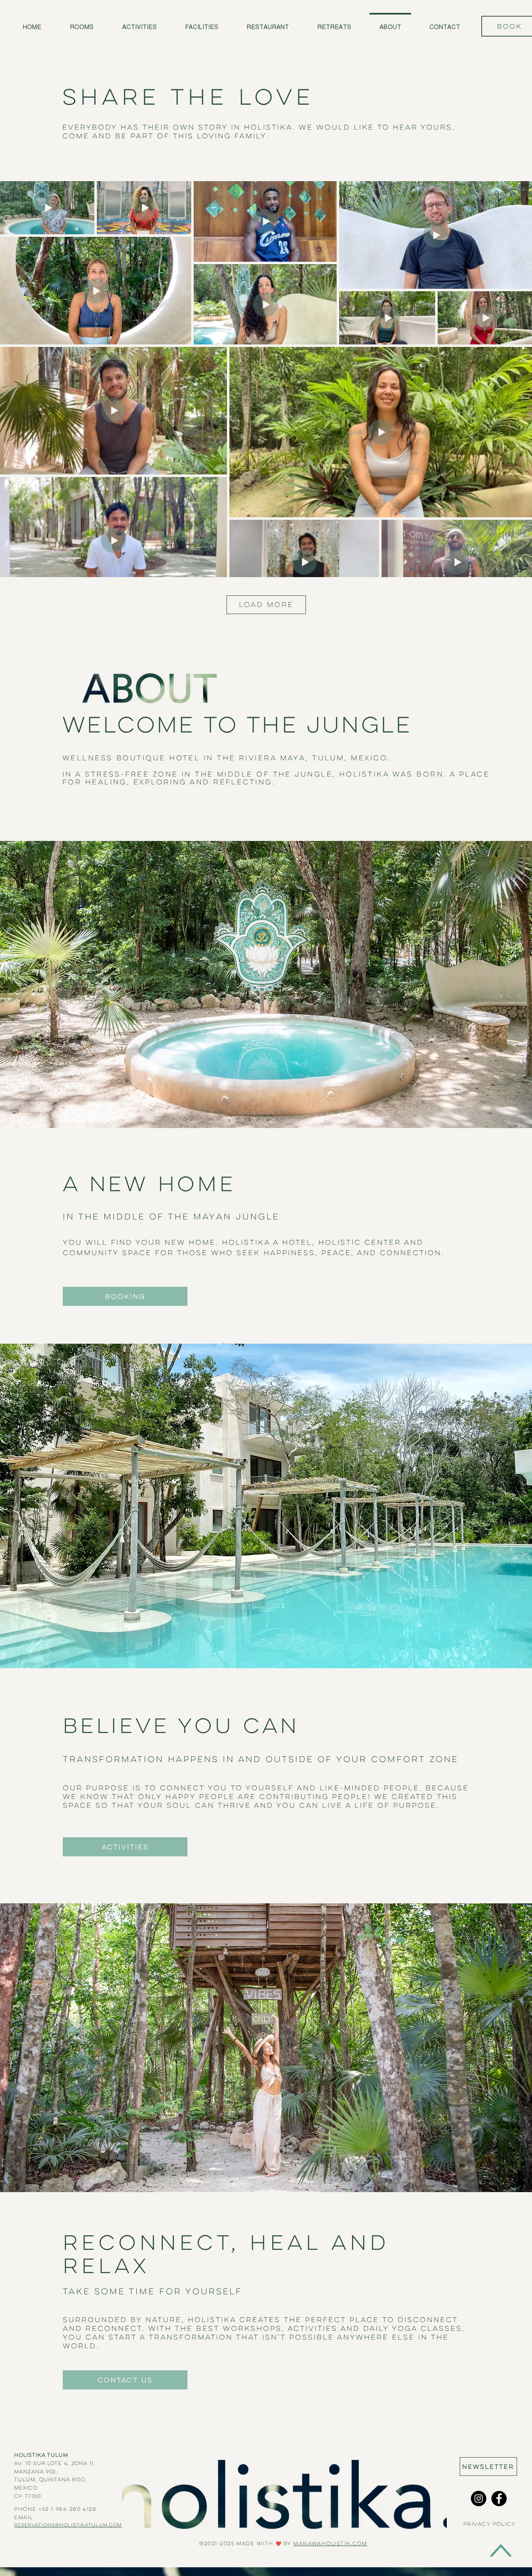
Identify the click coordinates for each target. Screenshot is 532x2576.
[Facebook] (499, 2499)
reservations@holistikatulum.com (68, 2525)
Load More (266, 605)
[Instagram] (479, 2499)
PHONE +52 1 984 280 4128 (55, 2509)
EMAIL (25, 2517)
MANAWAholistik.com (330, 2543)
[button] (488, 2467)
